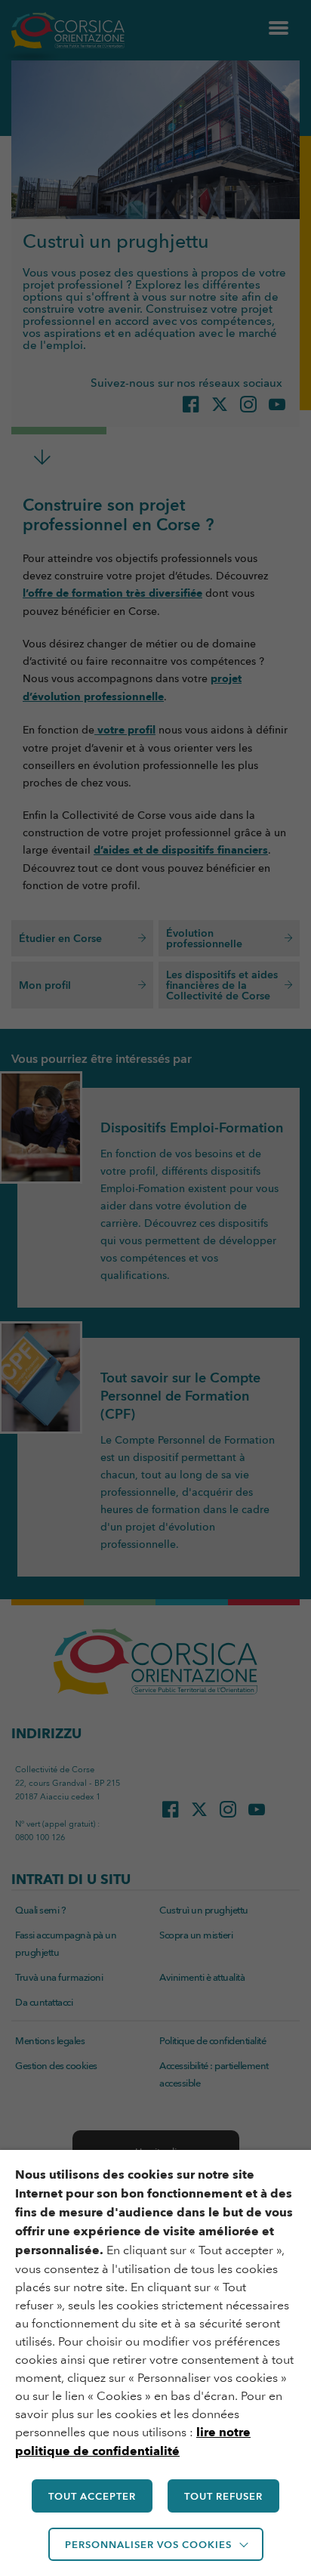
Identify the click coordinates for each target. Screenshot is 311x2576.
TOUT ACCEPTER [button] (92, 2496)
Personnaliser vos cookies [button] (148, 2544)
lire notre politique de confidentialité (133, 2442)
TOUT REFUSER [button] (223, 2496)
